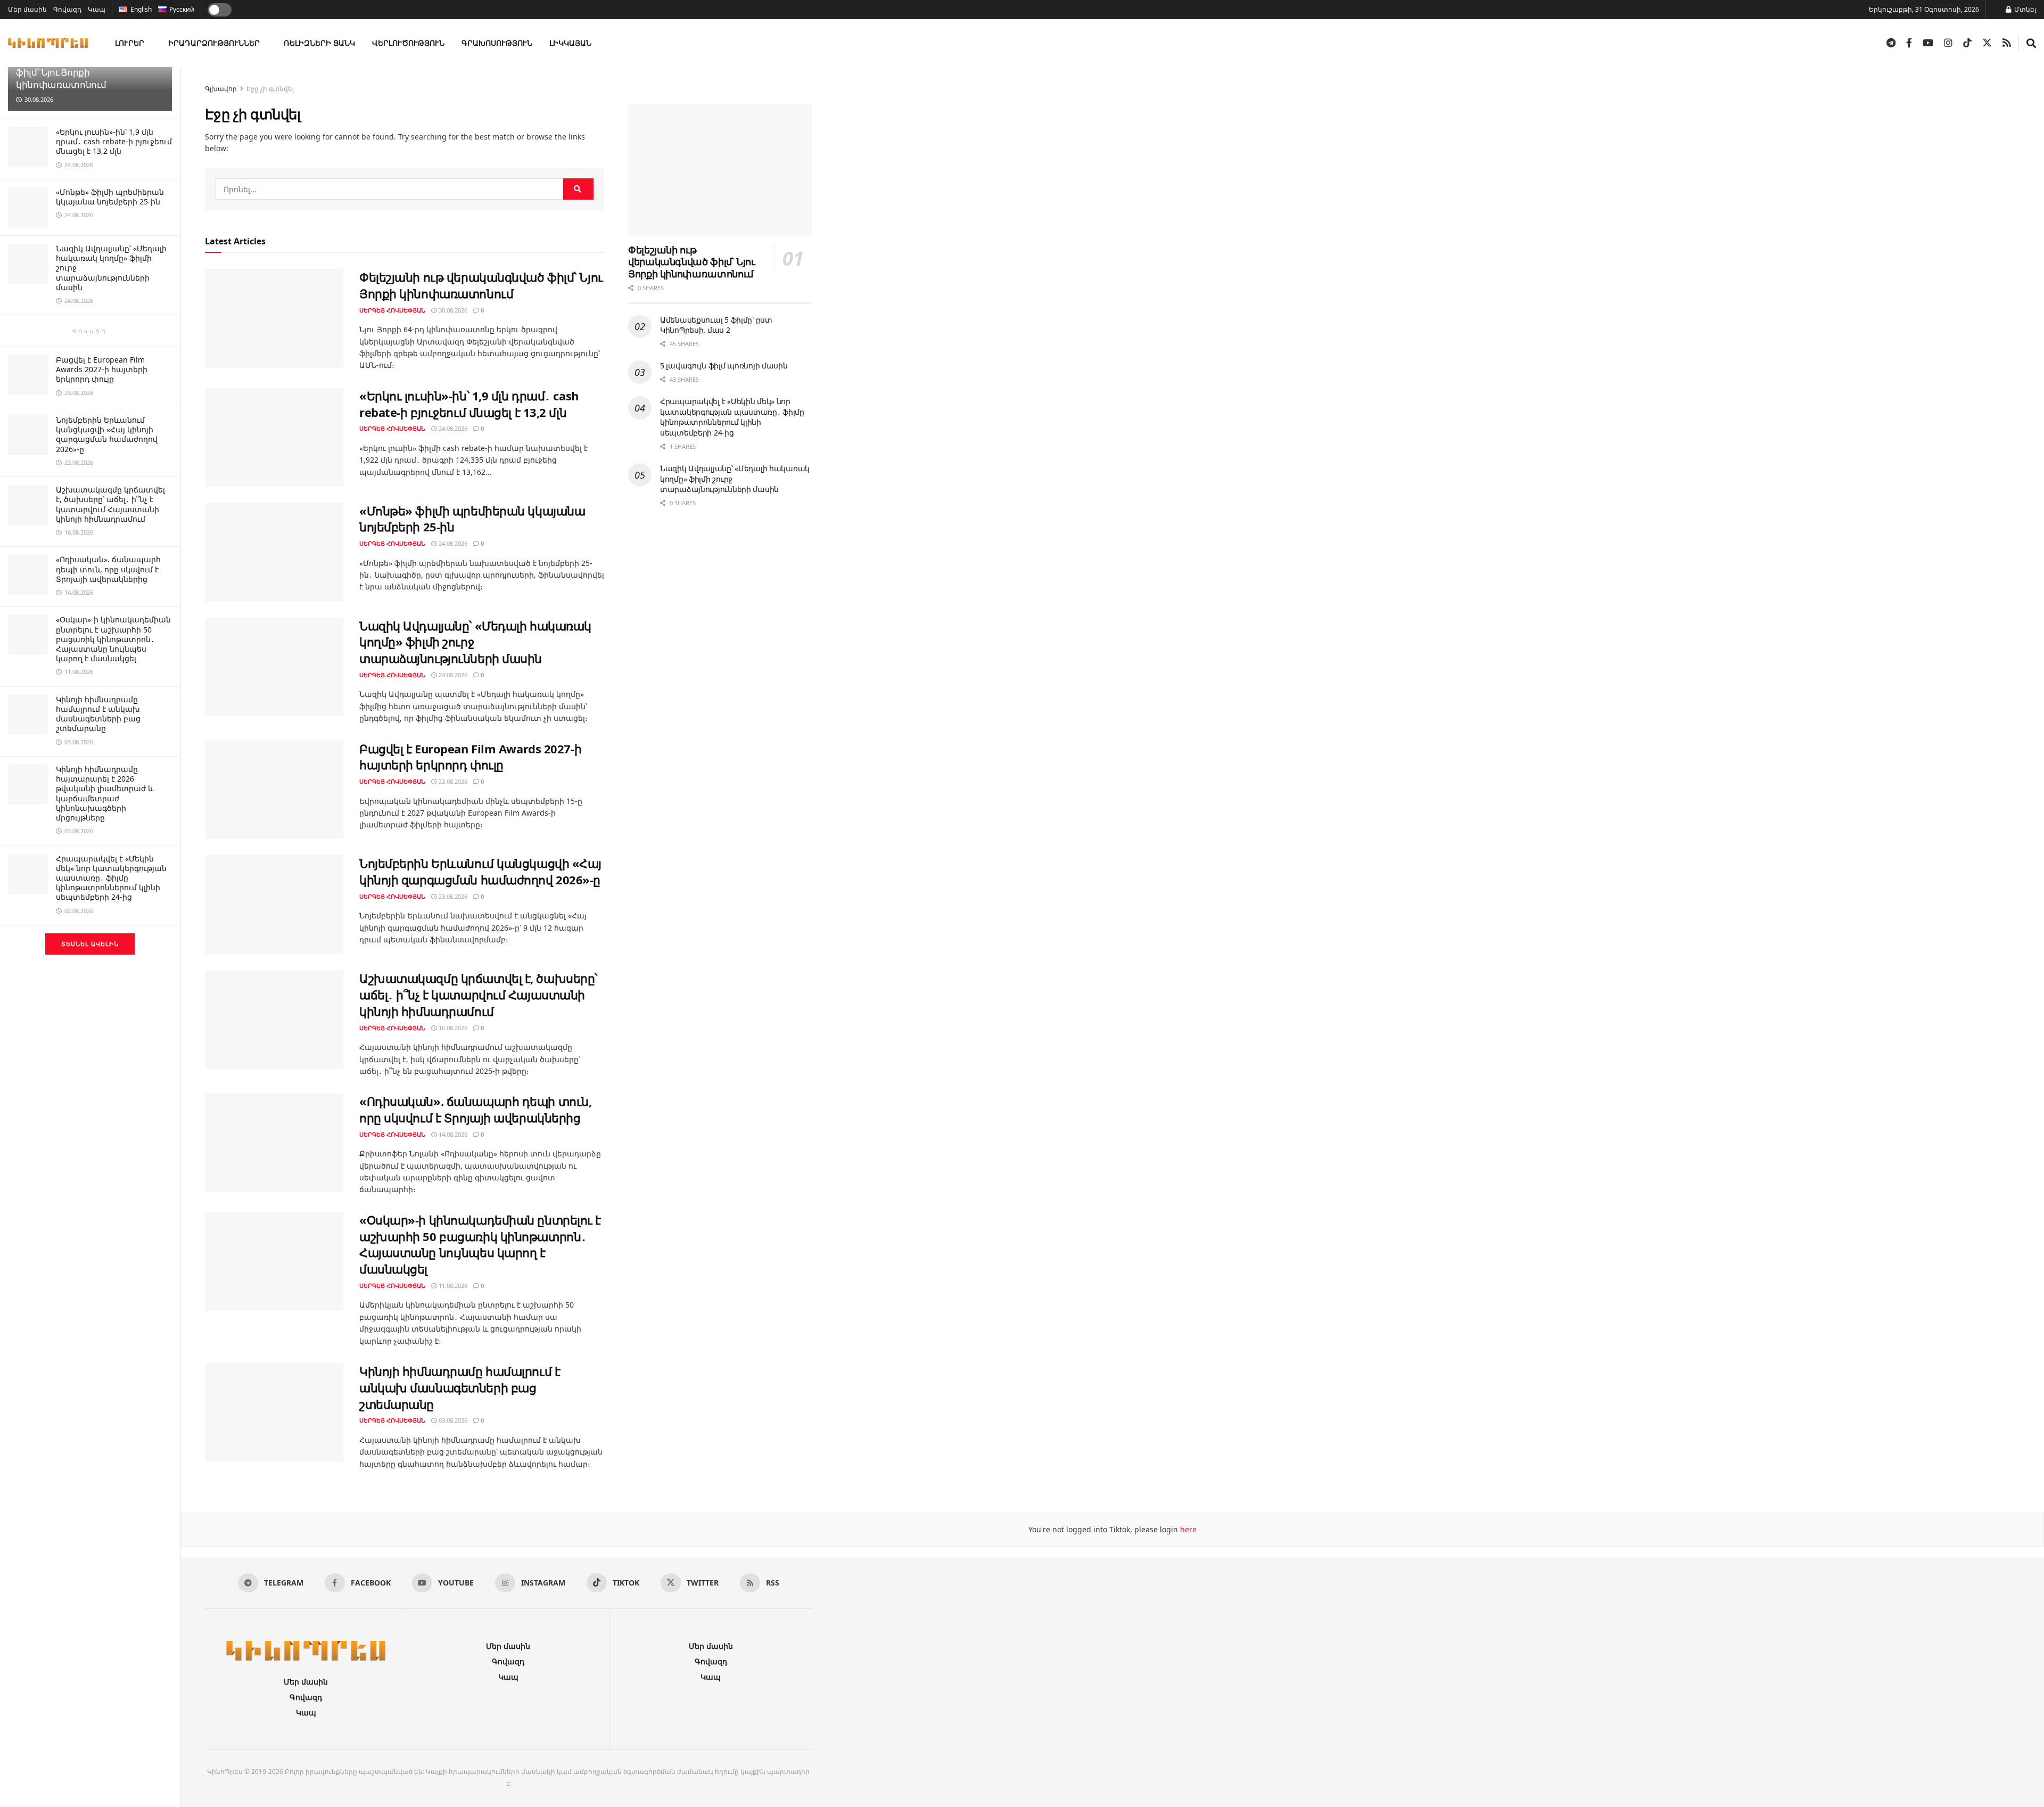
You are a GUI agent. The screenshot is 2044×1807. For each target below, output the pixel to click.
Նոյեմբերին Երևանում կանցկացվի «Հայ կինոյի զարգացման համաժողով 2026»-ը (107, 434)
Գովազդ (67, 9)
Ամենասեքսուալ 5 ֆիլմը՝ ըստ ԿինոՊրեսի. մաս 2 (716, 325)
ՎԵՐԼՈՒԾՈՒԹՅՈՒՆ (408, 43)
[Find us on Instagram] (1948, 43)
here (1187, 1529)
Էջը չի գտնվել (270, 89)
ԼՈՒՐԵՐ (130, 43)
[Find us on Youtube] (1928, 43)
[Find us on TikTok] (1967, 43)
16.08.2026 (452, 1028)
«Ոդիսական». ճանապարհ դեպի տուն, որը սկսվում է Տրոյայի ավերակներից (108, 569)
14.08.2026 (452, 1134)
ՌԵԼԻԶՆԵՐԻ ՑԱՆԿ (319, 43)
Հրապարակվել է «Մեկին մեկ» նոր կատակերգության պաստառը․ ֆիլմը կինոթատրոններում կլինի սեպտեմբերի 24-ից (111, 878)
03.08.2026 (452, 1420)
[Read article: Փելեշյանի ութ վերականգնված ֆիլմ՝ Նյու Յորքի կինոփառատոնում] (274, 318)
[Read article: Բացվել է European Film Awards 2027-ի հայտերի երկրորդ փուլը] (274, 790)
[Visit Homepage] (48, 43)
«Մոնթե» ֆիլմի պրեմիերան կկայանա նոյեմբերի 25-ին (110, 197)
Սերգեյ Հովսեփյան (392, 310)
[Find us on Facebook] (1909, 43)
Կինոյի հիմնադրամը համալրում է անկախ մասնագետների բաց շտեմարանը (98, 714)
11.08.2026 (452, 1286)
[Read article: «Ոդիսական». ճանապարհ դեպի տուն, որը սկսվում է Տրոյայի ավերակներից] (274, 1143)
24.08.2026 (452, 428)
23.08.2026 (452, 781)
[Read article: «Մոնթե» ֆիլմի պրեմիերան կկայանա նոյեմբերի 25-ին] (274, 552)
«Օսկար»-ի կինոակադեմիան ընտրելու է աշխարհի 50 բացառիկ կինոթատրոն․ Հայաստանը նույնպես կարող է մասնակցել (113, 639)
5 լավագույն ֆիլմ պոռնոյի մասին (724, 365)
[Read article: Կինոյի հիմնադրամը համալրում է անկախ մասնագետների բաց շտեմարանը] (274, 1412)
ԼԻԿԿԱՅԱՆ (570, 43)
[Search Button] (2031, 43)
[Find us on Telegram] (1891, 43)
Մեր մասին (27, 9)
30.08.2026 (452, 310)
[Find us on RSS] (2007, 43)
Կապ (97, 9)
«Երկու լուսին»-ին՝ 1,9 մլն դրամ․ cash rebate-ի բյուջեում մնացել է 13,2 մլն (114, 141)
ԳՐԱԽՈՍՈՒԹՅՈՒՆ (497, 43)
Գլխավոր (221, 89)
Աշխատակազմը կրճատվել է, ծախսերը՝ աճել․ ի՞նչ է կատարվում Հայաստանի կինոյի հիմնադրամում (110, 504)
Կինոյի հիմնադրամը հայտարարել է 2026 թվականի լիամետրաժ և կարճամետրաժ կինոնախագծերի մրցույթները (105, 793)
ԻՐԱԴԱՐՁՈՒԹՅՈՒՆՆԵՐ (214, 43)
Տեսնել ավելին (90, 944)
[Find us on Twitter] (1987, 43)
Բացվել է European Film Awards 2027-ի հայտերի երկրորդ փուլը (102, 369)
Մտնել (2024, 9)
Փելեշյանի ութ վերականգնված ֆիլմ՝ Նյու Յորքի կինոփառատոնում (89, 72)
